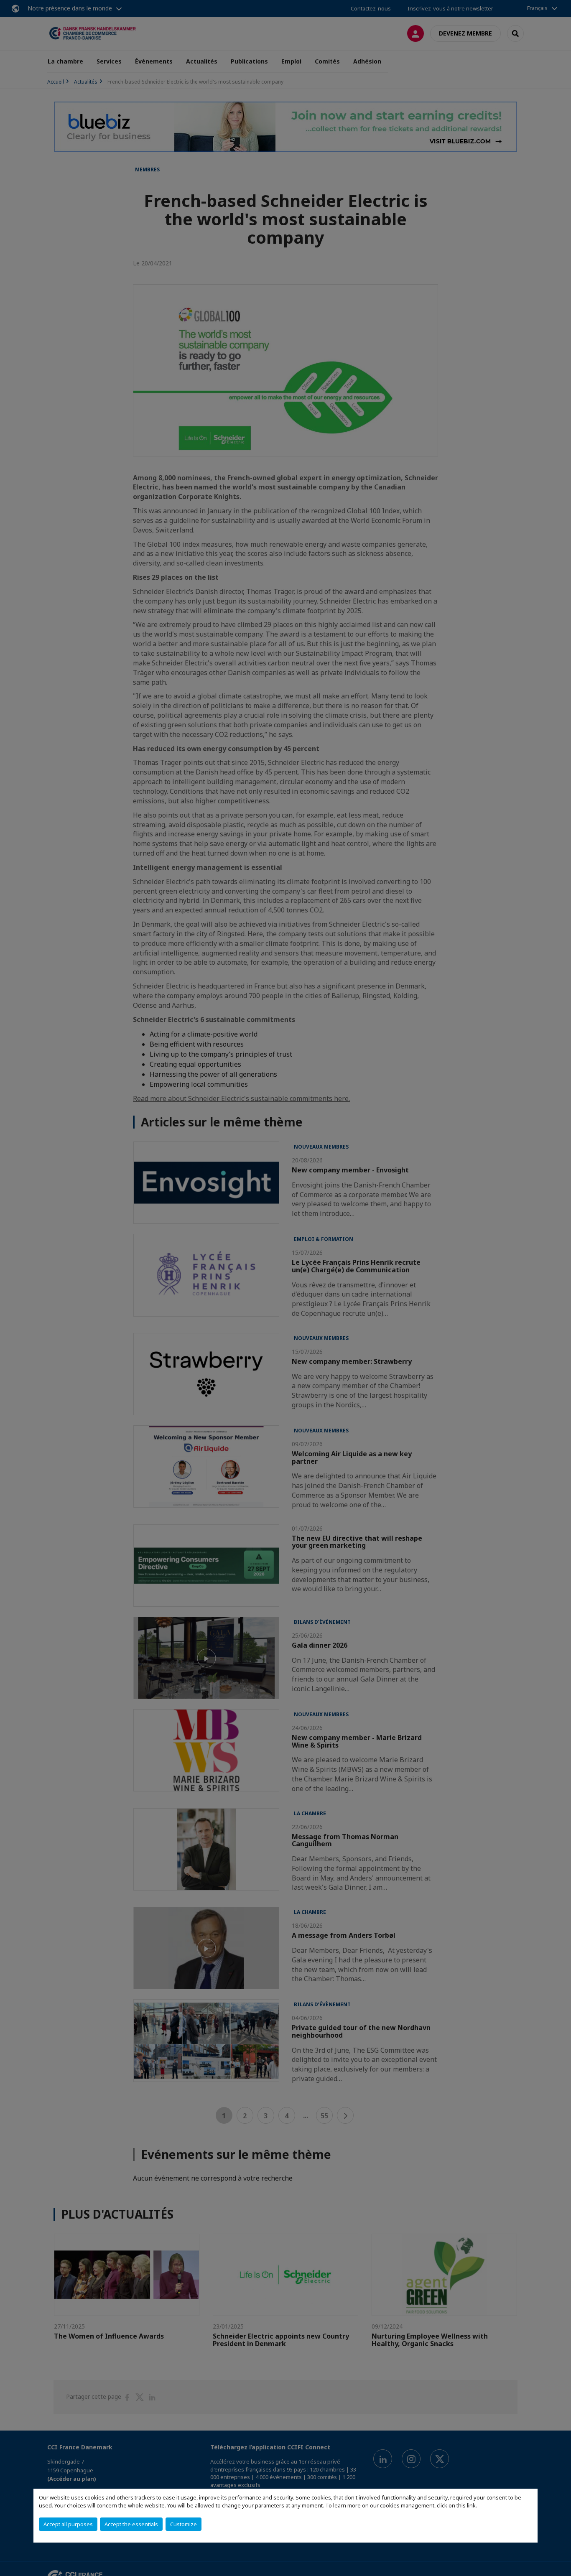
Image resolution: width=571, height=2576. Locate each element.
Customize (184, 2524)
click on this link (456, 2505)
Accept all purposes (68, 2524)
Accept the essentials (131, 2524)
